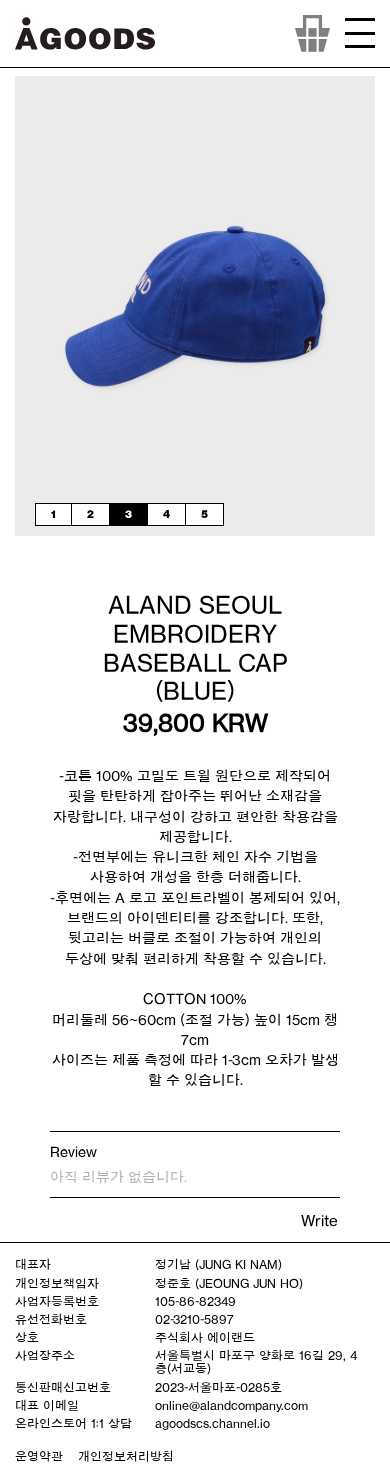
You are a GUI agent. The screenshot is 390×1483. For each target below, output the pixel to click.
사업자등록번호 (57, 1301)
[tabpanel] (195, 306)
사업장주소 (45, 1355)
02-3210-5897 (194, 1319)
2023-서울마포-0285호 (218, 1387)
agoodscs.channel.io (212, 1423)
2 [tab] (90, 514)
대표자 (33, 1264)
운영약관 (39, 1456)
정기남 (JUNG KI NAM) (218, 1264)
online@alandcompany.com (231, 1405)
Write (319, 1220)
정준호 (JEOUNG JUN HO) (229, 1283)
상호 (27, 1337)
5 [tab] (204, 514)
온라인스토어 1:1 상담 (73, 1423)
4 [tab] (166, 514)
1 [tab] (53, 514)
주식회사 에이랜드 (205, 1337)
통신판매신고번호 (63, 1387)
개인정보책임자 (57, 1283)
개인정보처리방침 (126, 1456)
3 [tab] (128, 514)
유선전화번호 (51, 1319)
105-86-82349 (195, 1301)
